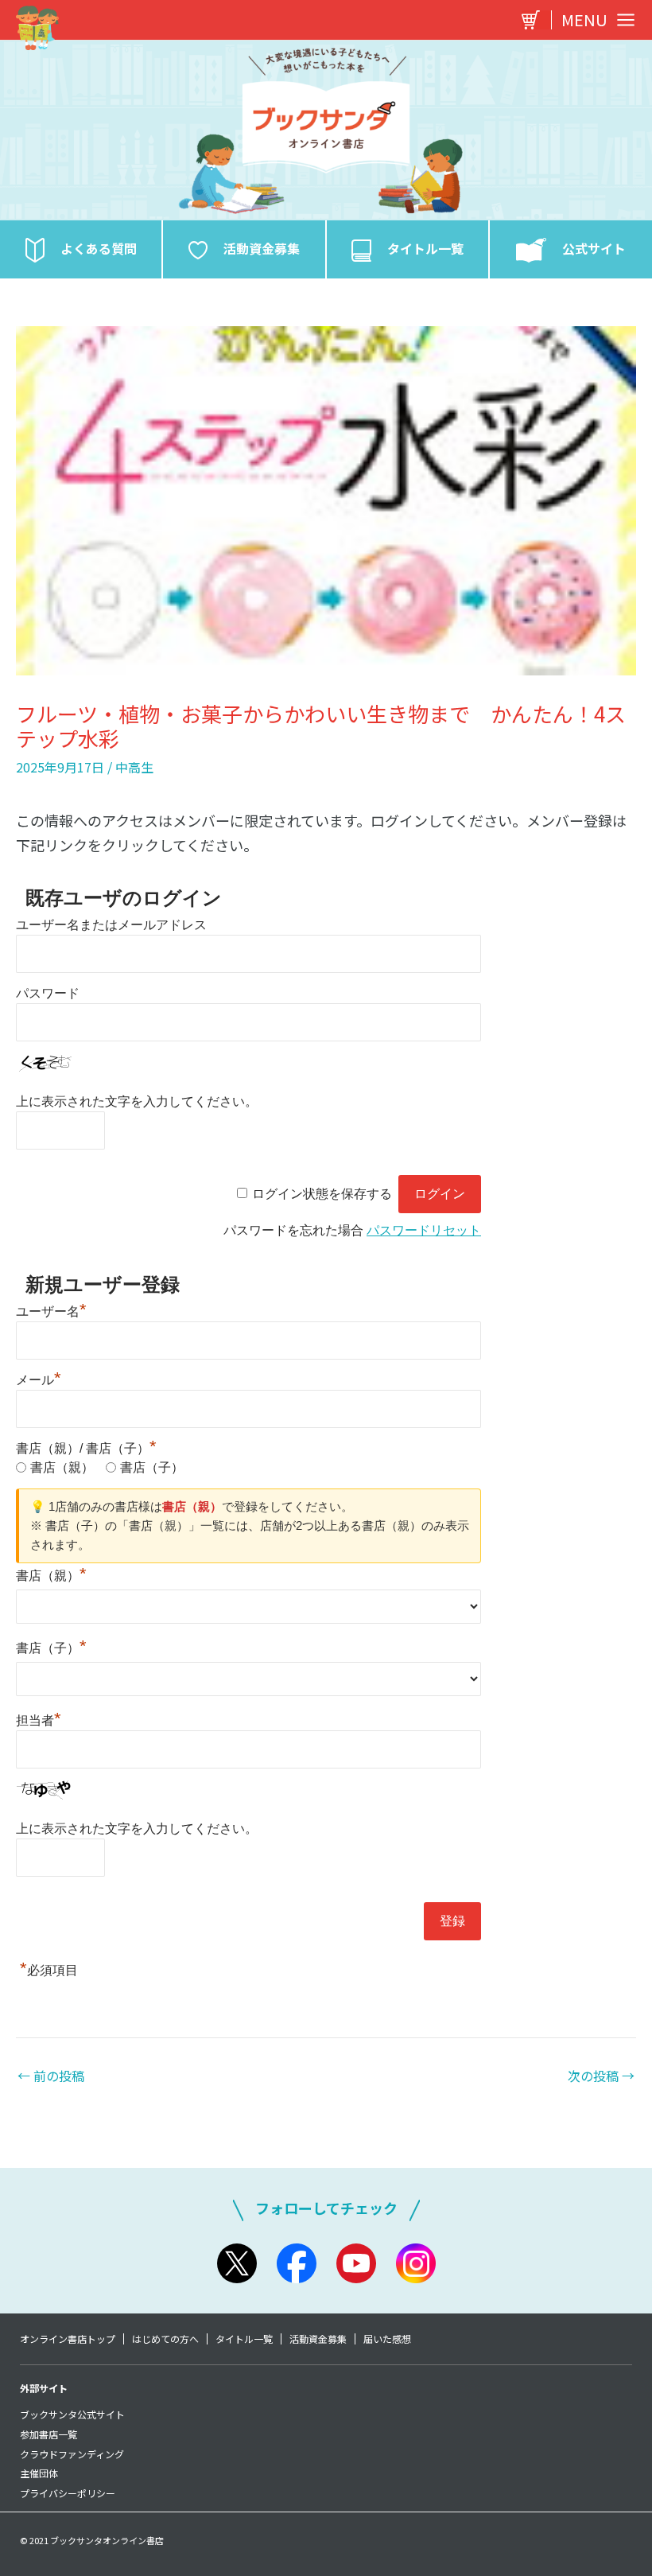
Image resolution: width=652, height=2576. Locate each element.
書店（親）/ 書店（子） (86, 1448)
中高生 (134, 767)
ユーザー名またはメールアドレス (111, 925)
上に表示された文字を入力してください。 (137, 1101)
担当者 (39, 1720)
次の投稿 (601, 2076)
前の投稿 (51, 2076)
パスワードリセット (424, 1230)
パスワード (48, 993)
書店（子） (152, 1467)
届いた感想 (387, 2339)
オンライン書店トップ (68, 2339)
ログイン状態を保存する (322, 1194)
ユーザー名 (51, 1311)
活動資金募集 (318, 2339)
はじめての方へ (165, 2339)
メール (39, 1380)
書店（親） (62, 1467)
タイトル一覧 (244, 2339)
